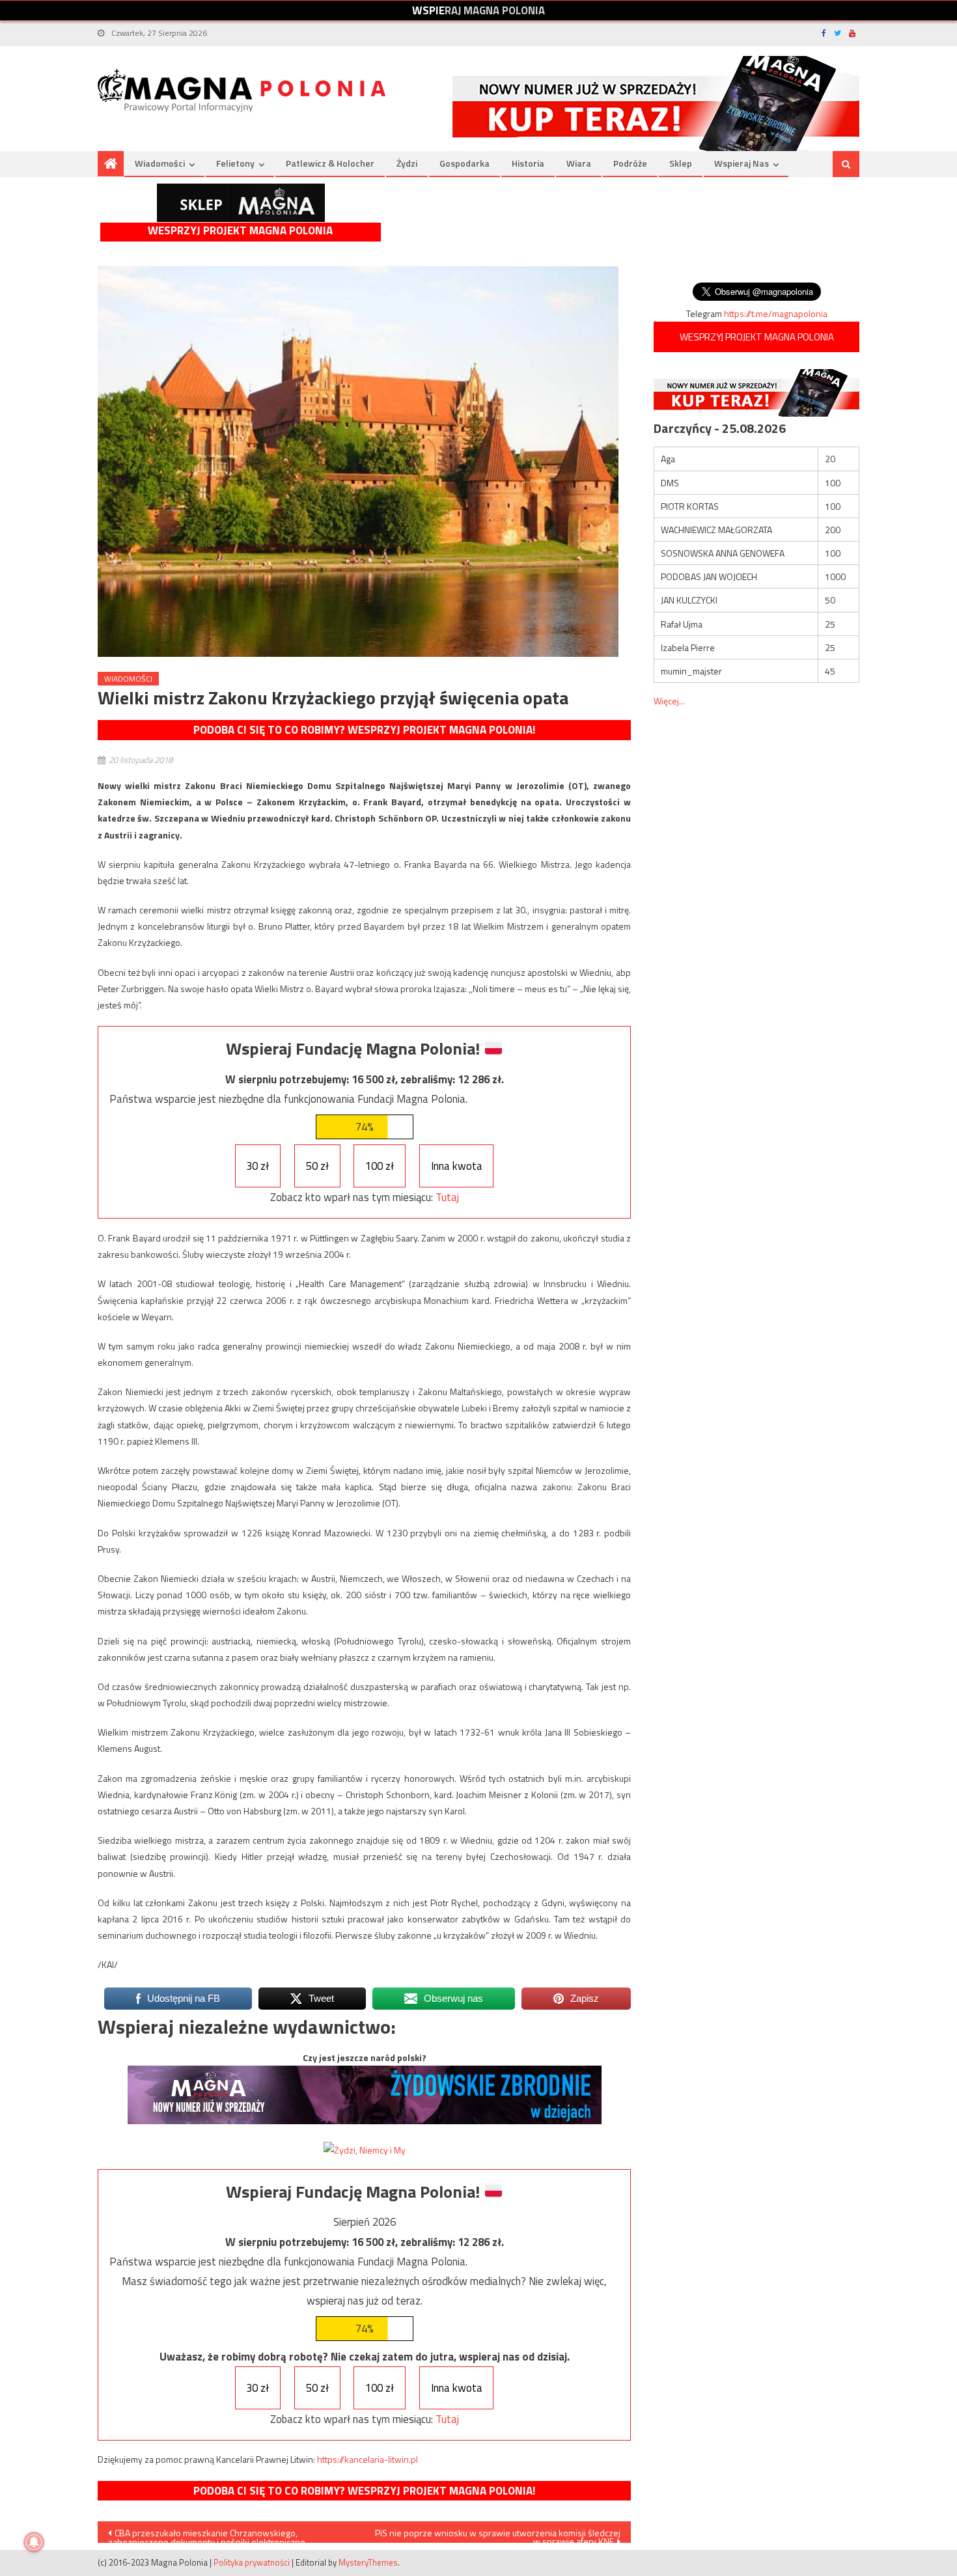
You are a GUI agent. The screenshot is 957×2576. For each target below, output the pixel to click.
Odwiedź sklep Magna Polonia (241, 203)
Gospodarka (465, 163)
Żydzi (407, 163)
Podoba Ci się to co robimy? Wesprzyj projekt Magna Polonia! (364, 730)
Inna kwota (457, 1166)
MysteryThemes (368, 2562)
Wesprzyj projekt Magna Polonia (240, 231)
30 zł (257, 1166)
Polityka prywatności (252, 2562)
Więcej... (669, 701)
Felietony (235, 163)
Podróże (630, 163)
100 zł (380, 1166)
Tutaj (447, 1197)
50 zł (317, 1166)
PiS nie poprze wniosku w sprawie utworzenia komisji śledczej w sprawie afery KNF (498, 2534)
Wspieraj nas (742, 163)
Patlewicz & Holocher (330, 163)
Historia (528, 163)
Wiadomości (160, 163)
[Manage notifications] (34, 2542)
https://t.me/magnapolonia (776, 313)
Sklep (681, 163)
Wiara (579, 163)
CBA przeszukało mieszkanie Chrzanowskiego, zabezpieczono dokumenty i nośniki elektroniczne (207, 2534)
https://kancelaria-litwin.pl (368, 2459)
